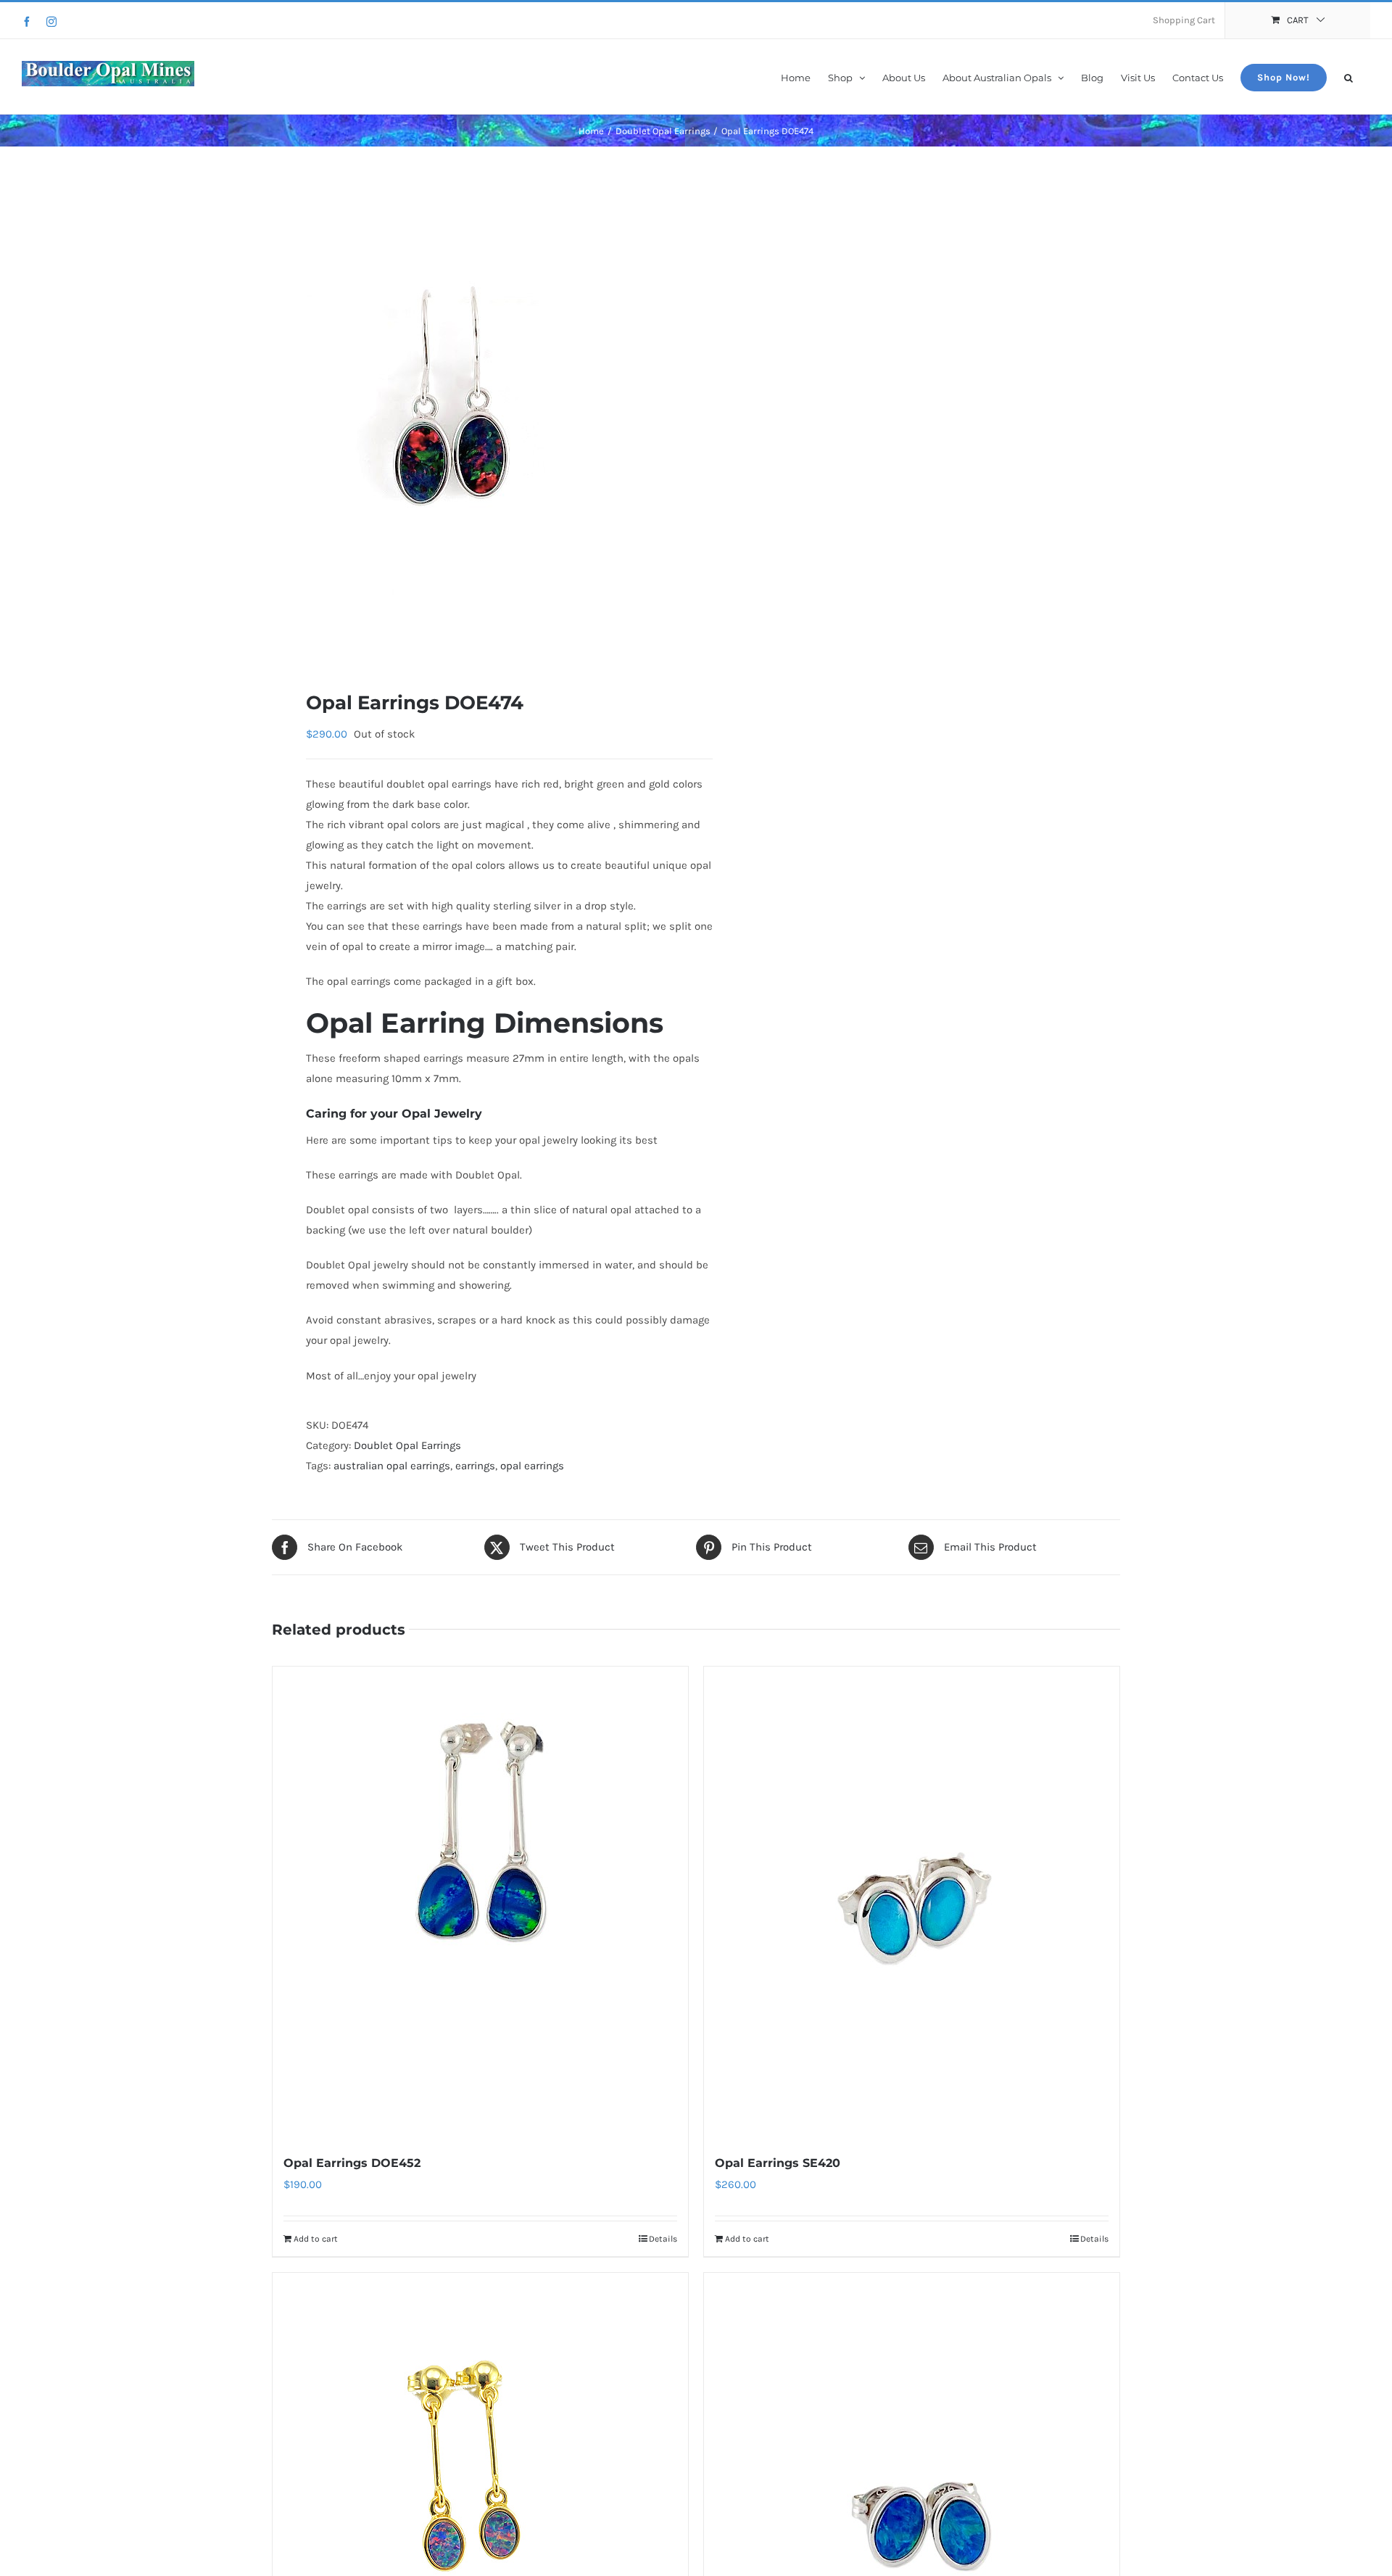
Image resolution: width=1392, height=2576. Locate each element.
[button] (1348, 77)
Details (663, 2239)
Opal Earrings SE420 (778, 2163)
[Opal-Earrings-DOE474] (476, 418)
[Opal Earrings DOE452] (480, 1902)
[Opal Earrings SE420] (912, 1902)
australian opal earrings (392, 1466)
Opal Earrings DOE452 (352, 2163)
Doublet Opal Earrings (407, 1445)
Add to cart (316, 2239)
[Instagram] (51, 22)
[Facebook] (27, 22)
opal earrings (532, 1466)
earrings (475, 1466)
